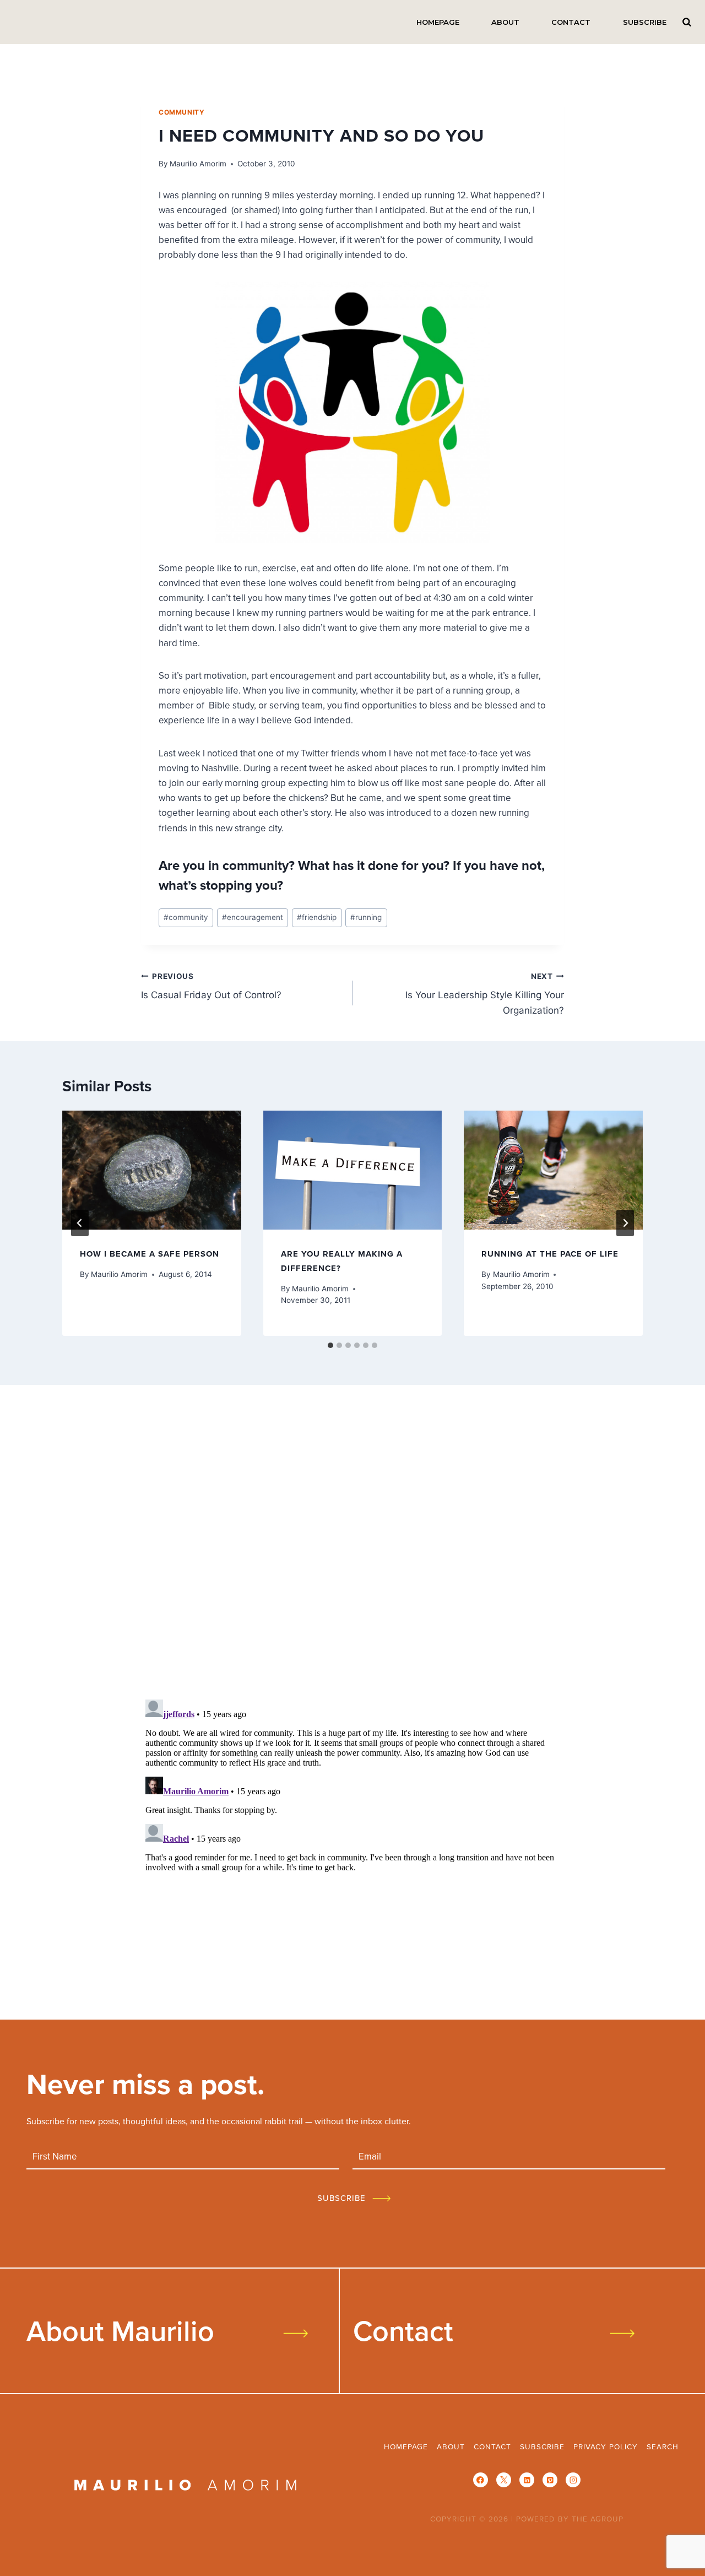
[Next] (625, 1223)
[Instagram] (573, 2480)
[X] (504, 2480)
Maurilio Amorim (198, 164)
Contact (571, 22)
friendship (317, 917)
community (181, 112)
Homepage (438, 22)
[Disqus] (352, 1546)
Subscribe (645, 22)
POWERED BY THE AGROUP (570, 2518)
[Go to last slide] (80, 1223)
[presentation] (152, 1170)
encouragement (253, 917)
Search (687, 22)
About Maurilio (120, 2330)
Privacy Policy (606, 2446)
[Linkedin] (527, 2480)
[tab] (330, 1345)
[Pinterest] (550, 2480)
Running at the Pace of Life (550, 1254)
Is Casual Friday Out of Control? (211, 986)
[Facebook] (481, 2480)
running (366, 917)
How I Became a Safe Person (150, 1254)
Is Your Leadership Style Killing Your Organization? (485, 994)
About (505, 22)
